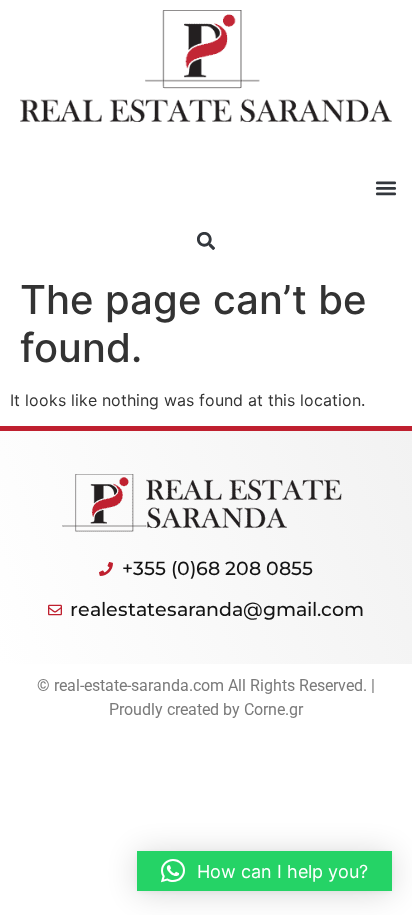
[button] (385, 188)
